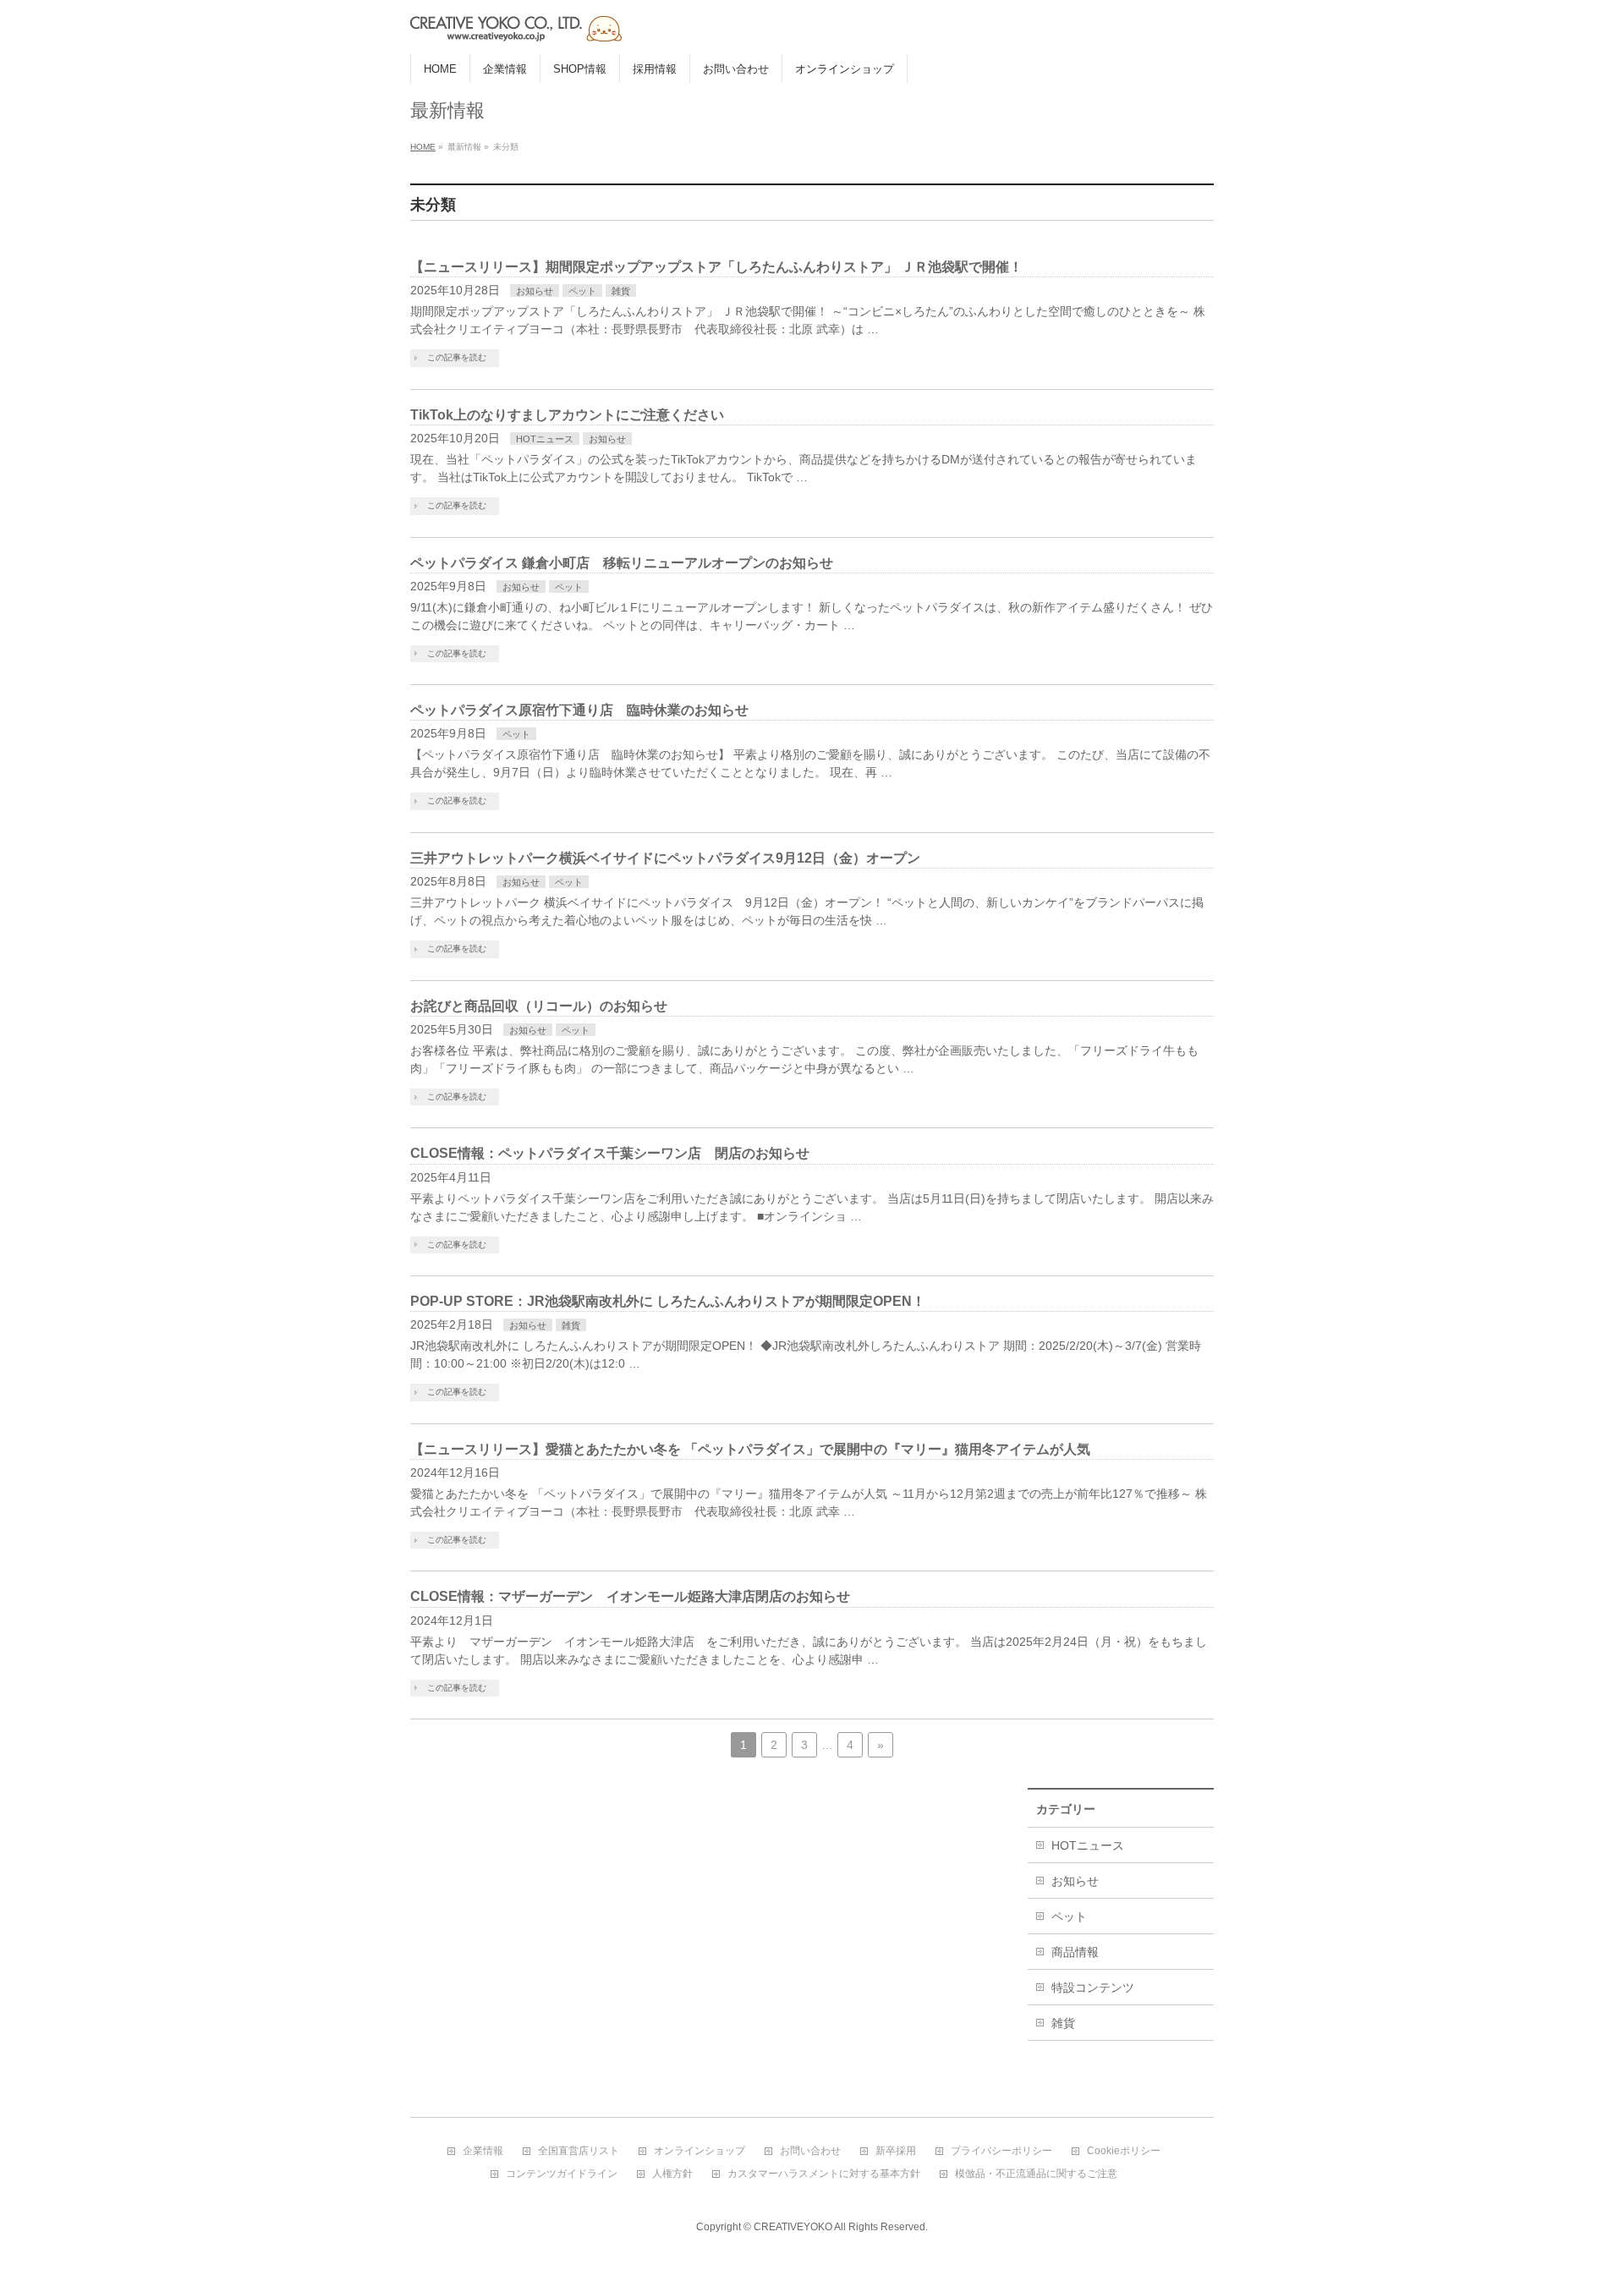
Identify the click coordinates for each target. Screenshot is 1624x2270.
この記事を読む (457, 357)
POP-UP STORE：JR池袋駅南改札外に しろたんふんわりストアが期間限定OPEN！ (668, 1301)
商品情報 (1075, 1952)
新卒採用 (896, 2151)
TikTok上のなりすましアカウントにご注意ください (567, 415)
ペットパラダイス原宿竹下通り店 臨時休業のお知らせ (579, 710)
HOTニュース (545, 439)
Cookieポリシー (1124, 2151)
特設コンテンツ (1093, 1988)
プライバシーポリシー (1001, 2151)
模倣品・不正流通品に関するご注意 (1036, 2174)
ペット (582, 291)
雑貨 (621, 291)
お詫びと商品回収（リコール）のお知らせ (539, 1006)
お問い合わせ (810, 2151)
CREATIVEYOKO (793, 2227)
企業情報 (483, 2151)
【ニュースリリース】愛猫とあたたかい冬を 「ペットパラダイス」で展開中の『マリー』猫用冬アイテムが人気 (750, 1449)
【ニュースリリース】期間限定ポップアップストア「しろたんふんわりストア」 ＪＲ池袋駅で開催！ (716, 267)
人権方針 (672, 2174)
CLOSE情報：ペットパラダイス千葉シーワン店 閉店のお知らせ (610, 1153)
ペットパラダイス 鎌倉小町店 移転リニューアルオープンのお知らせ (622, 563)
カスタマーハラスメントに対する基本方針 (824, 2174)
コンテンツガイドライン (562, 2174)
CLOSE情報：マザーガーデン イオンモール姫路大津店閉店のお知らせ (630, 1596)
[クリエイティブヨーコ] (621, 22)
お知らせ (535, 291)
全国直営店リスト (579, 2151)
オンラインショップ (700, 2151)
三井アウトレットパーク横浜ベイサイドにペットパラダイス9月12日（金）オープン (665, 858)
